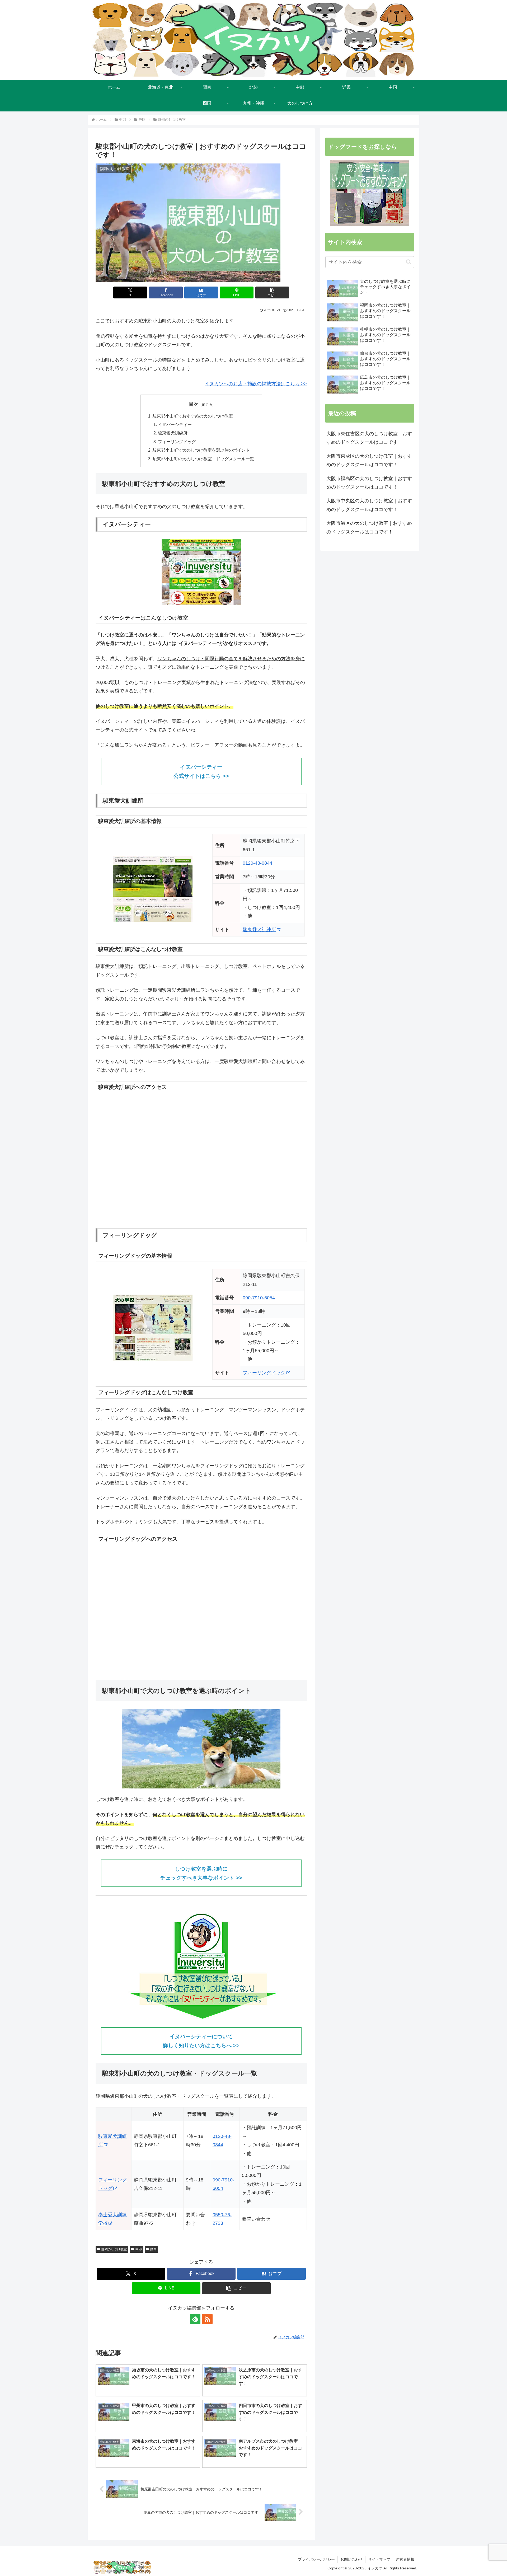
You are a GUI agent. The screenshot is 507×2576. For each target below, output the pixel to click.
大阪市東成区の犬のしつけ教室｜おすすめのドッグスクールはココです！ (369, 460)
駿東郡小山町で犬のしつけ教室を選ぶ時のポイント (201, 450)
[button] (272, 292)
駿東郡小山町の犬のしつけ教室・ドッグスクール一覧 (203, 459)
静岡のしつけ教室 (114, 2249)
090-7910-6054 (259, 1298)
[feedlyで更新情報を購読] (195, 2319)
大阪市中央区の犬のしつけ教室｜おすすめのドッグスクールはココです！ (369, 505)
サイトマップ (379, 2559)
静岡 (153, 2249)
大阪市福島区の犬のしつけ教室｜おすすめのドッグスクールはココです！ (369, 483)
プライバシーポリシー (316, 2559)
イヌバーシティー (175, 424)
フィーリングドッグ (177, 442)
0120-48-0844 (257, 863)
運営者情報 (405, 2559)
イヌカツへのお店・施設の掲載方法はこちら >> (256, 384)
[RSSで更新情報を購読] (207, 2319)
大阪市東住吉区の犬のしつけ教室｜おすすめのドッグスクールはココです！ (369, 438)
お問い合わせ (351, 2559)
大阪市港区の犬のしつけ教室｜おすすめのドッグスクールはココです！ (369, 527)
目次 (194, 404)
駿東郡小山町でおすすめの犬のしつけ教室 (193, 416)
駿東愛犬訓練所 (173, 433)
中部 (139, 2249)
